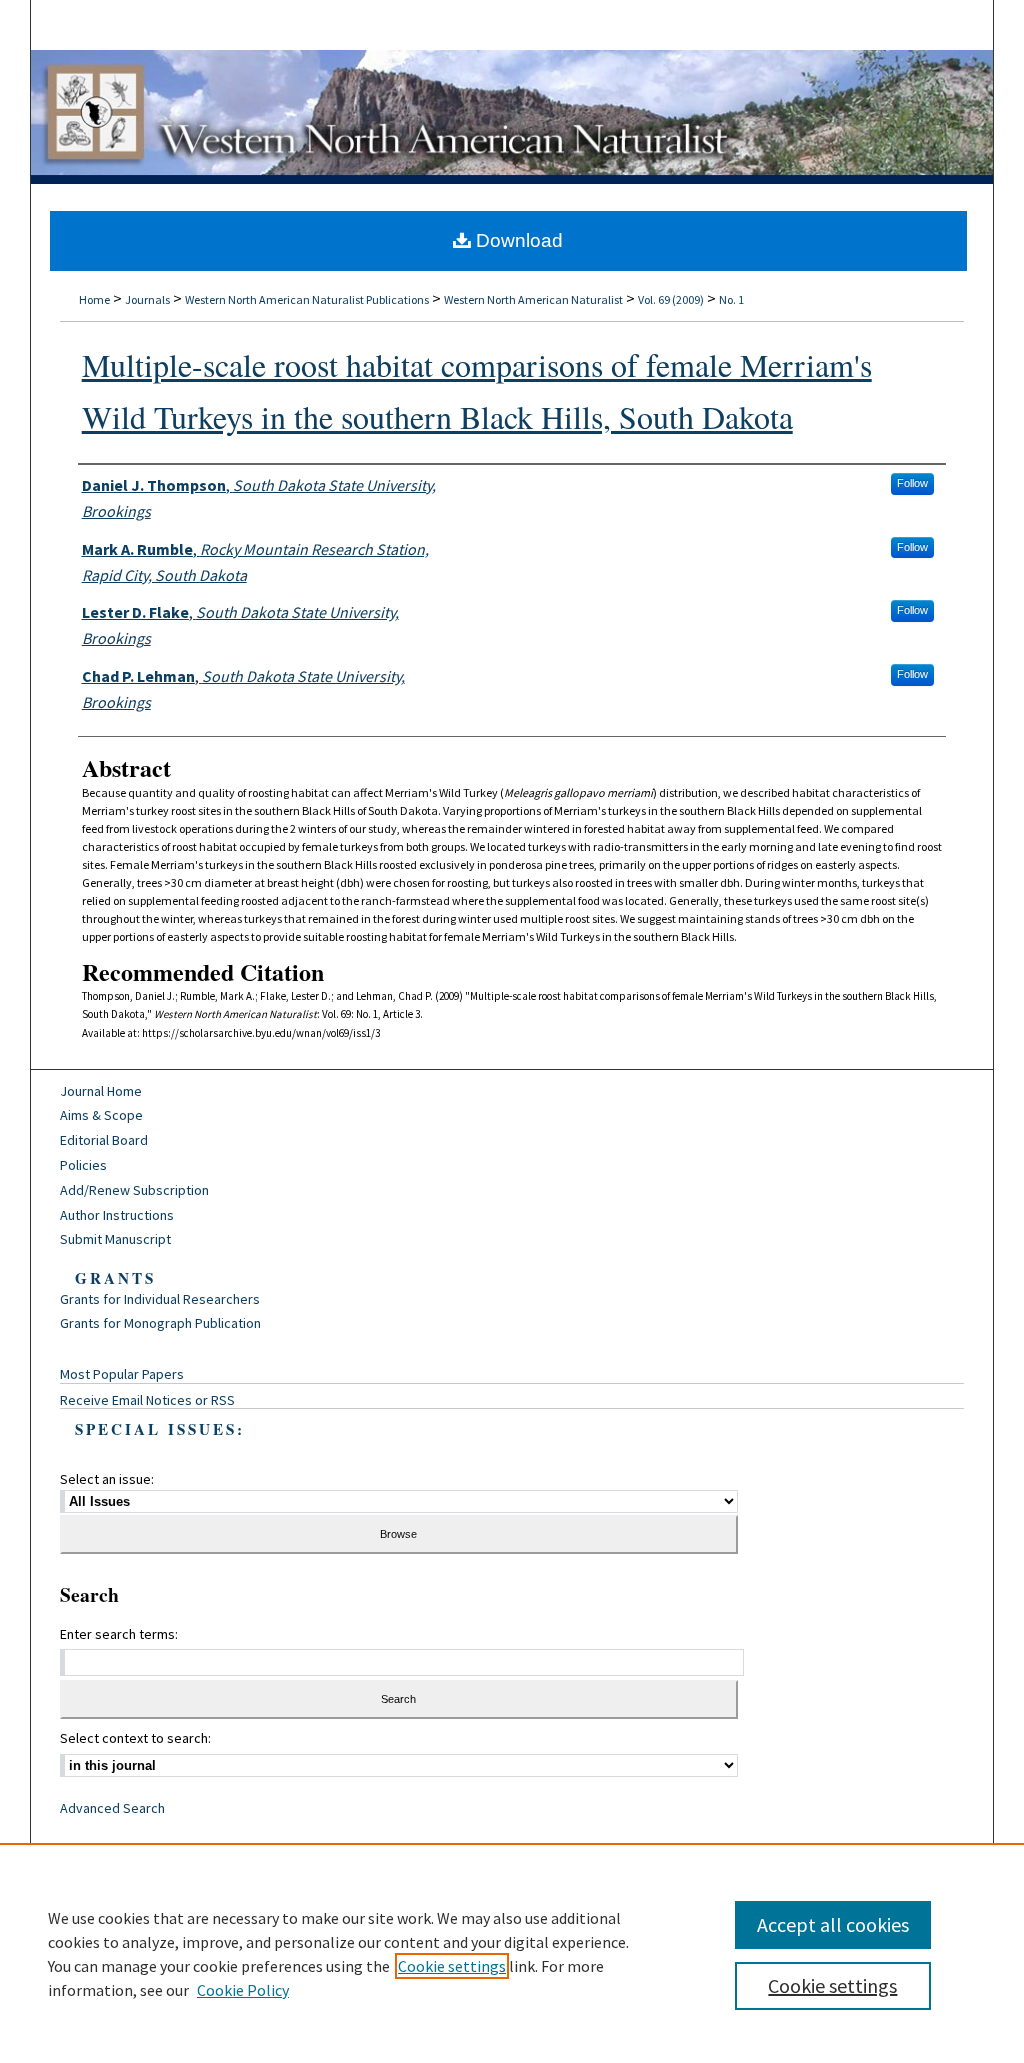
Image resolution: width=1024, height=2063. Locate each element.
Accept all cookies (833, 1924)
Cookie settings (452, 1966)
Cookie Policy (243, 1990)
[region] (512, 1953)
